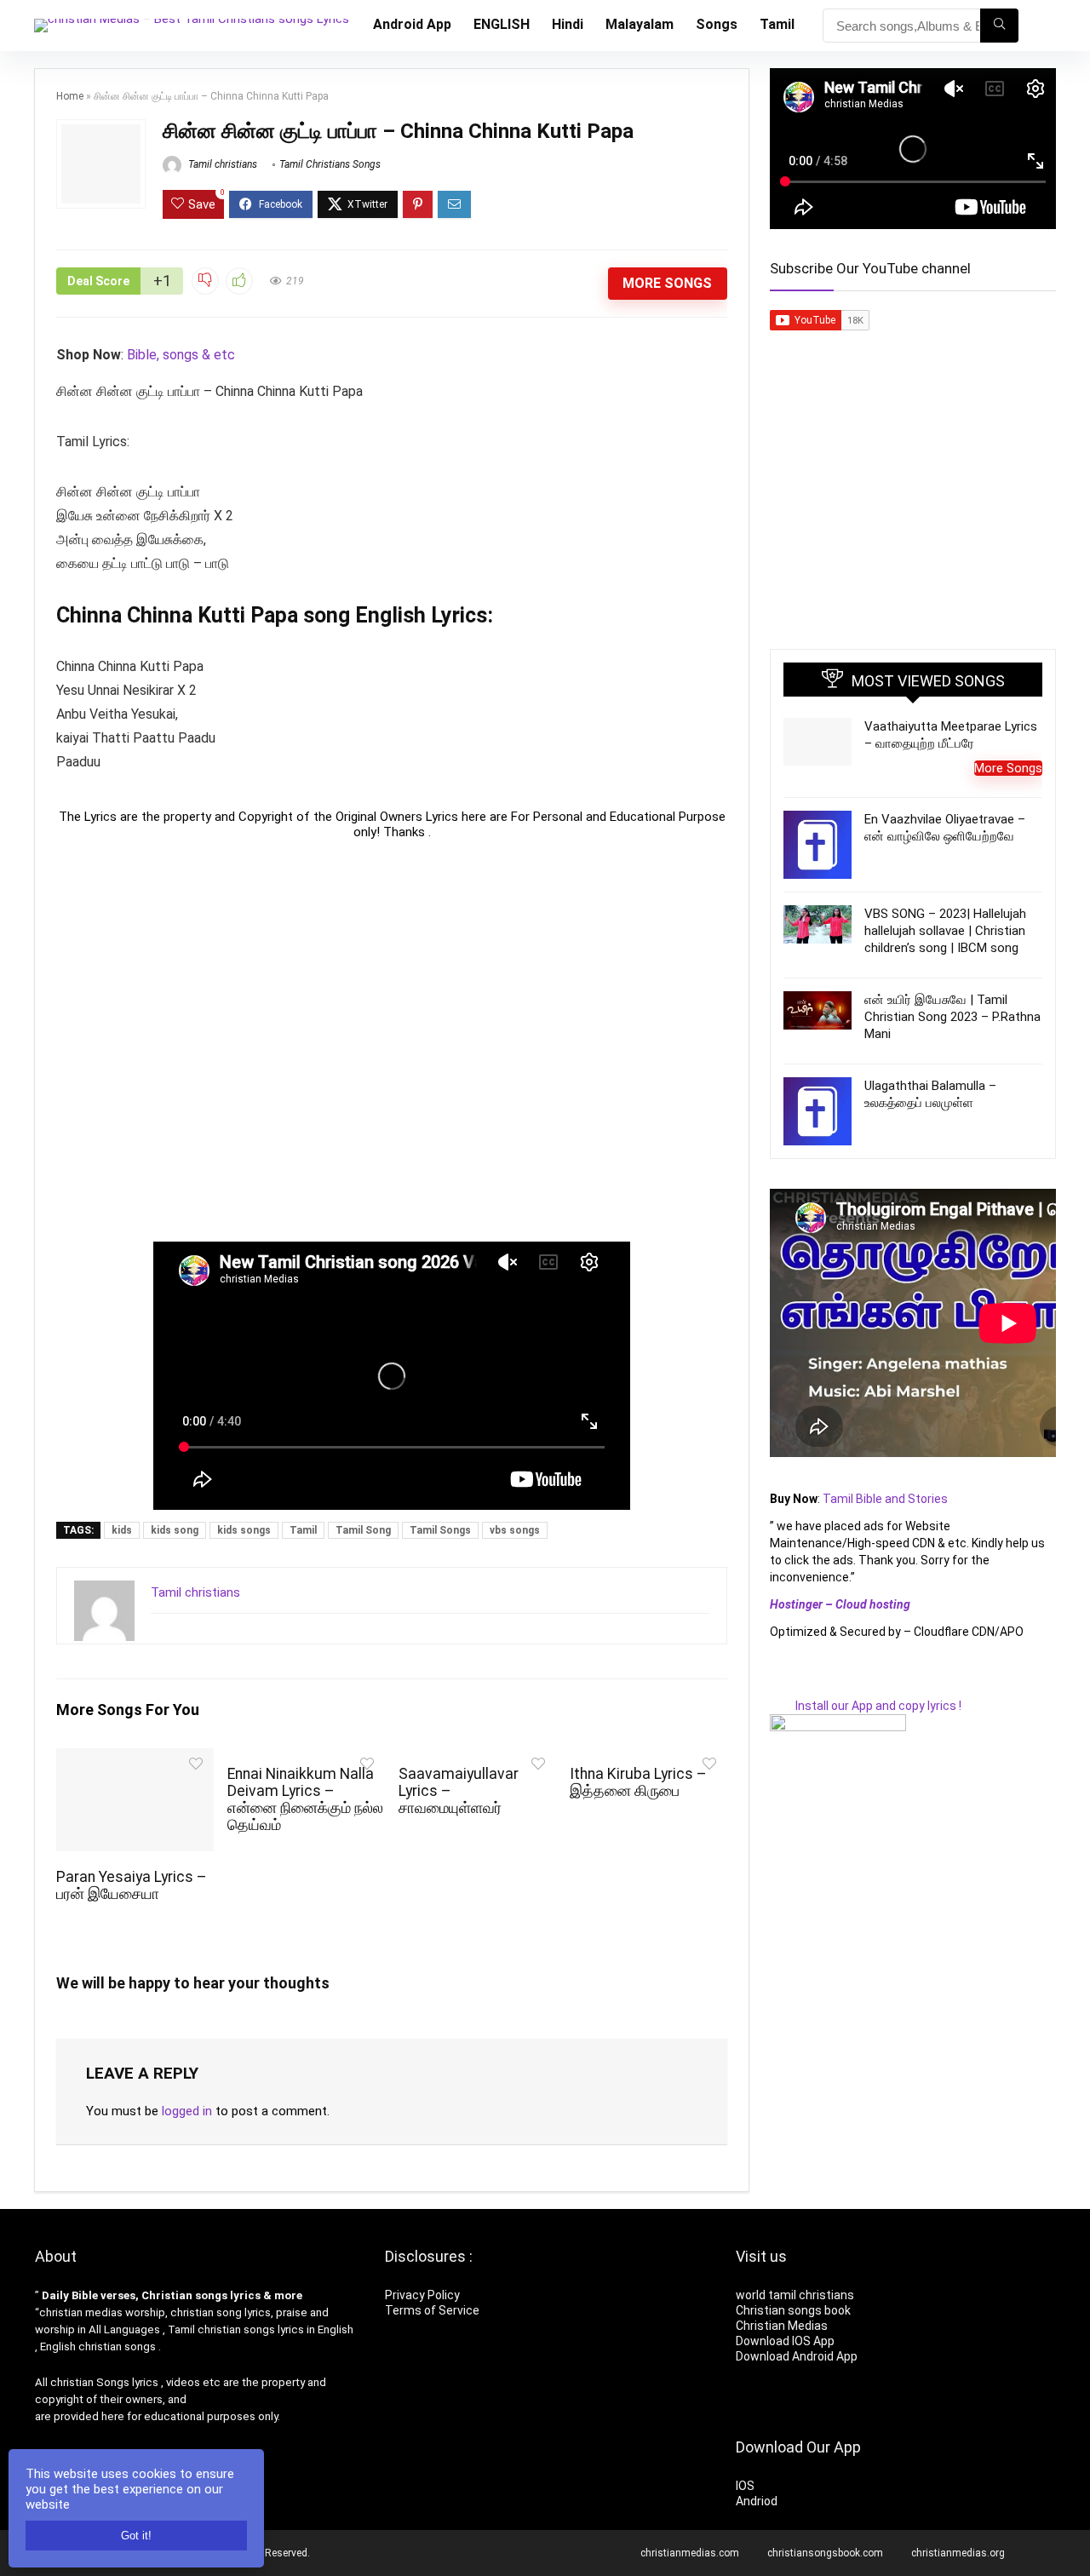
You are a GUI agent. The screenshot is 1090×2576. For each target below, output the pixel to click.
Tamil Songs (440, 1530)
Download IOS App (785, 2341)
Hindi (568, 24)
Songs (717, 24)
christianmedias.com (690, 2553)
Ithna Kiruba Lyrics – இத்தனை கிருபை (638, 1782)
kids (122, 1530)
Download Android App (797, 2356)
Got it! (136, 2536)
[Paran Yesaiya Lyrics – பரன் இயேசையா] (135, 1760)
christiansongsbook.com (825, 2553)
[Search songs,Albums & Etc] (999, 26)
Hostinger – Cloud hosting (840, 1604)
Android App (412, 24)
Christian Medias (783, 2326)
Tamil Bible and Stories (886, 1499)
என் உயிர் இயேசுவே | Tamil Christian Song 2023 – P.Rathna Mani (952, 1017)
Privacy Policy (422, 2295)
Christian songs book (793, 2310)
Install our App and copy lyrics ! (866, 1706)
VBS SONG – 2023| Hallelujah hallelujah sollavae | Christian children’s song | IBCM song (945, 931)
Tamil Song (363, 1530)
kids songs (244, 1530)
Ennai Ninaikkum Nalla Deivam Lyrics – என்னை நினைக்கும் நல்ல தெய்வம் (305, 1799)
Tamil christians (221, 164)
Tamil (777, 24)
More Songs (667, 283)
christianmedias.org (958, 2553)
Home (70, 96)
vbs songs (515, 1530)
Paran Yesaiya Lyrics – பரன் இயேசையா (132, 1885)
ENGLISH (502, 24)
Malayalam (640, 24)
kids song (175, 1530)
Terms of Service (432, 2310)
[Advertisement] (392, 1041)
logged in (187, 2111)
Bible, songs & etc (183, 355)
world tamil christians (795, 2295)
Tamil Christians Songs (330, 164)
